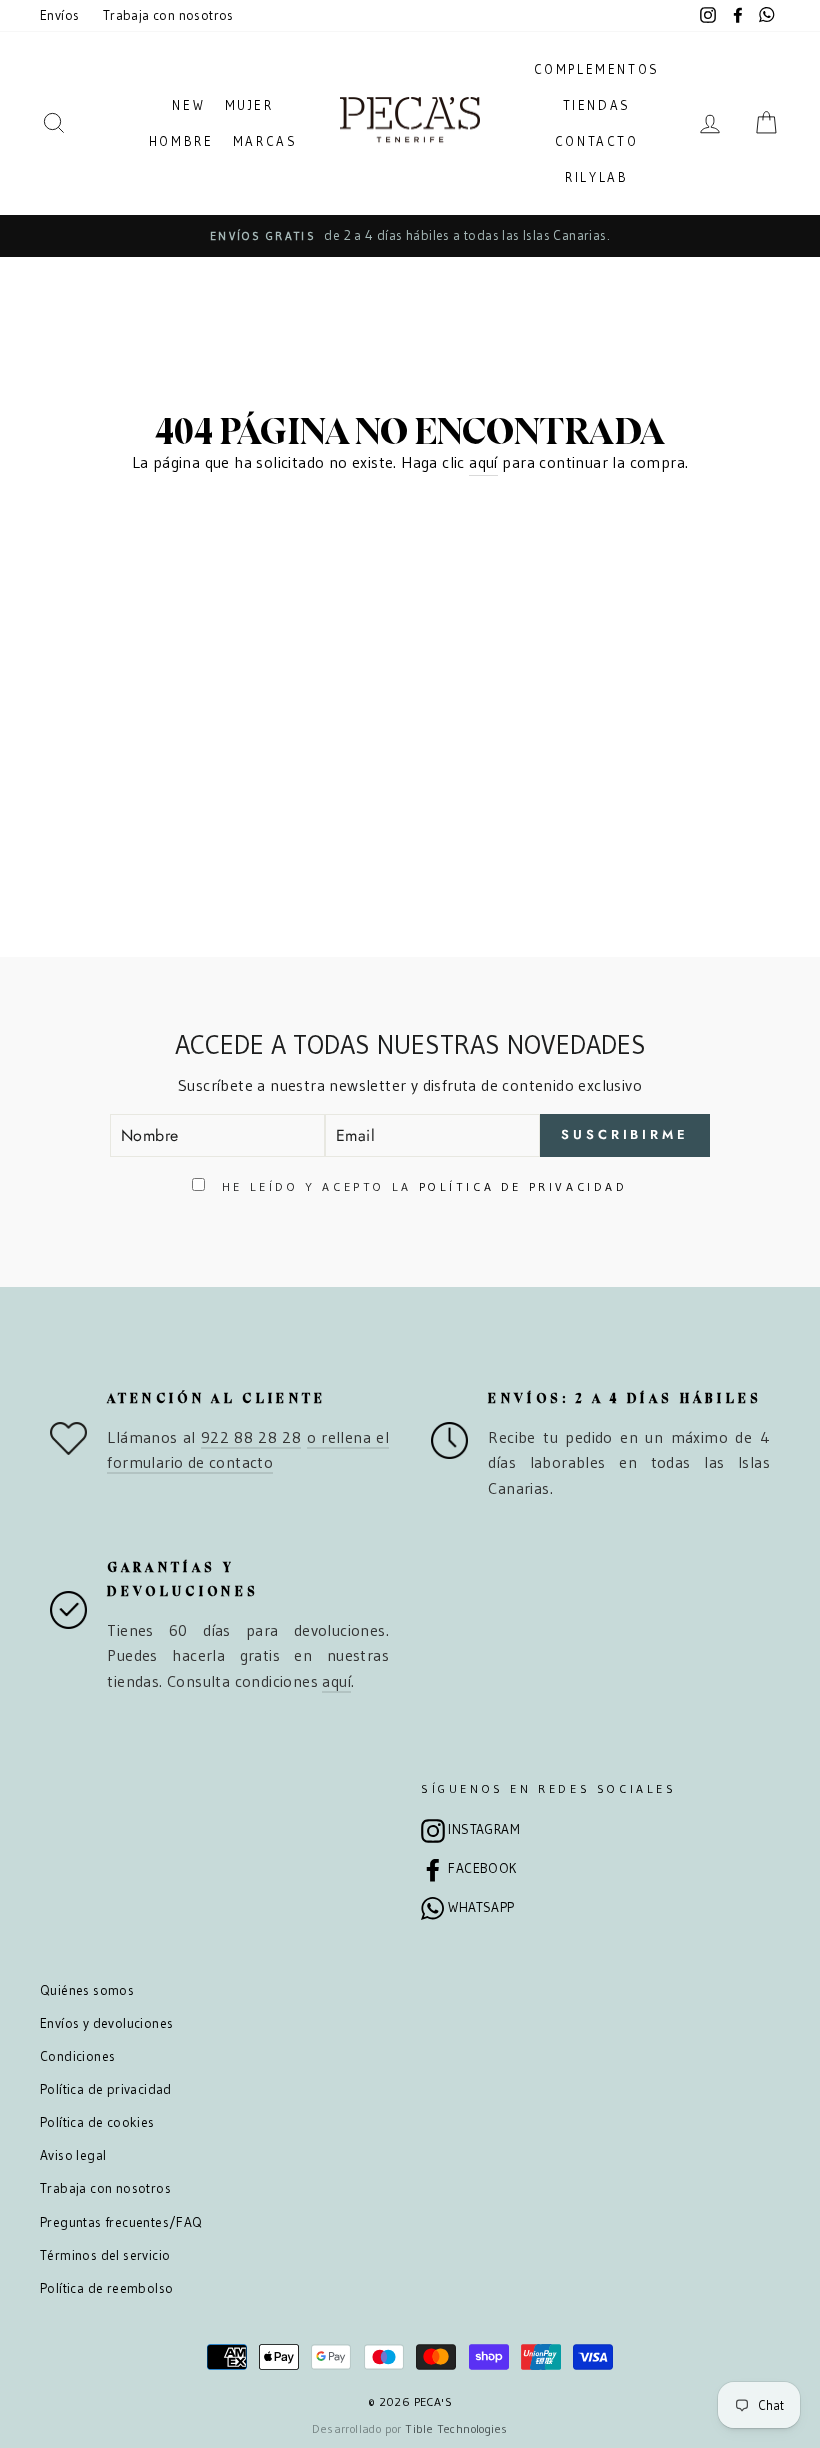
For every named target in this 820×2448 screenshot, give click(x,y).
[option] (410, 236)
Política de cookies (97, 2122)
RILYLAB (596, 177)
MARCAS (265, 141)
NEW (188, 105)
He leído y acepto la (421, 1186)
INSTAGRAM (484, 1829)
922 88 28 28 (251, 1437)
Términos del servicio (105, 2255)
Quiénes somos (87, 1990)
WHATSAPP (481, 1907)
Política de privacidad (106, 2089)
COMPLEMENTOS (597, 69)
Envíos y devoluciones (106, 2023)
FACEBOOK (482, 1868)
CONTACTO (597, 141)
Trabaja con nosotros (168, 15)
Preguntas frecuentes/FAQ (121, 2222)
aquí (483, 462)
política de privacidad (523, 1186)
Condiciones (77, 2056)
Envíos (59, 15)
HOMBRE (181, 141)
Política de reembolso (106, 2288)
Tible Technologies (456, 2428)
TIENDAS (597, 105)
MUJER (249, 105)
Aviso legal (73, 2155)
